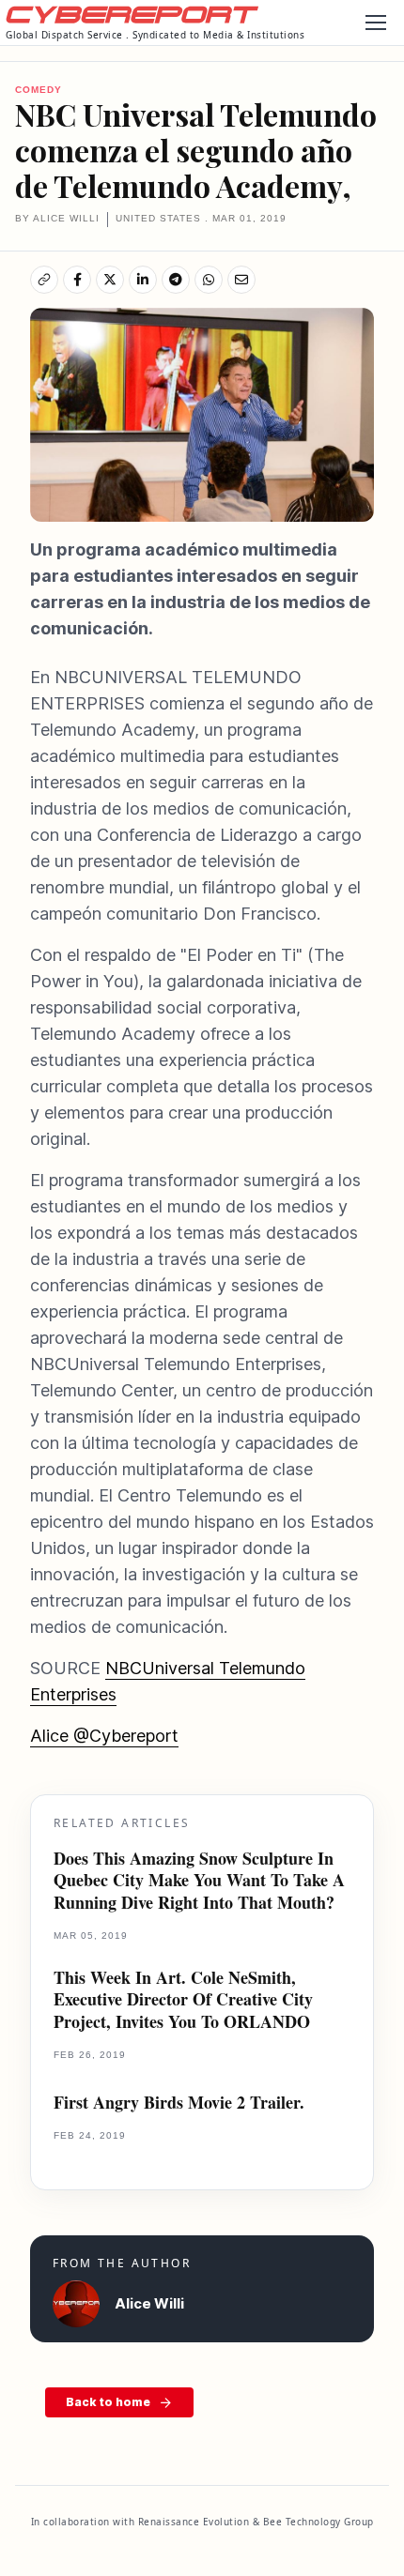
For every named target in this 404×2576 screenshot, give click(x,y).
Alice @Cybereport (104, 1736)
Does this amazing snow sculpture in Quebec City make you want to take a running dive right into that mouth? (199, 1881)
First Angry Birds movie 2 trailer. (179, 2103)
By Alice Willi (57, 218)
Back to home (108, 2402)
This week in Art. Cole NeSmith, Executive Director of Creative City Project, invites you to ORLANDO (183, 2000)
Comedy (39, 90)
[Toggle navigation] (375, 23)
